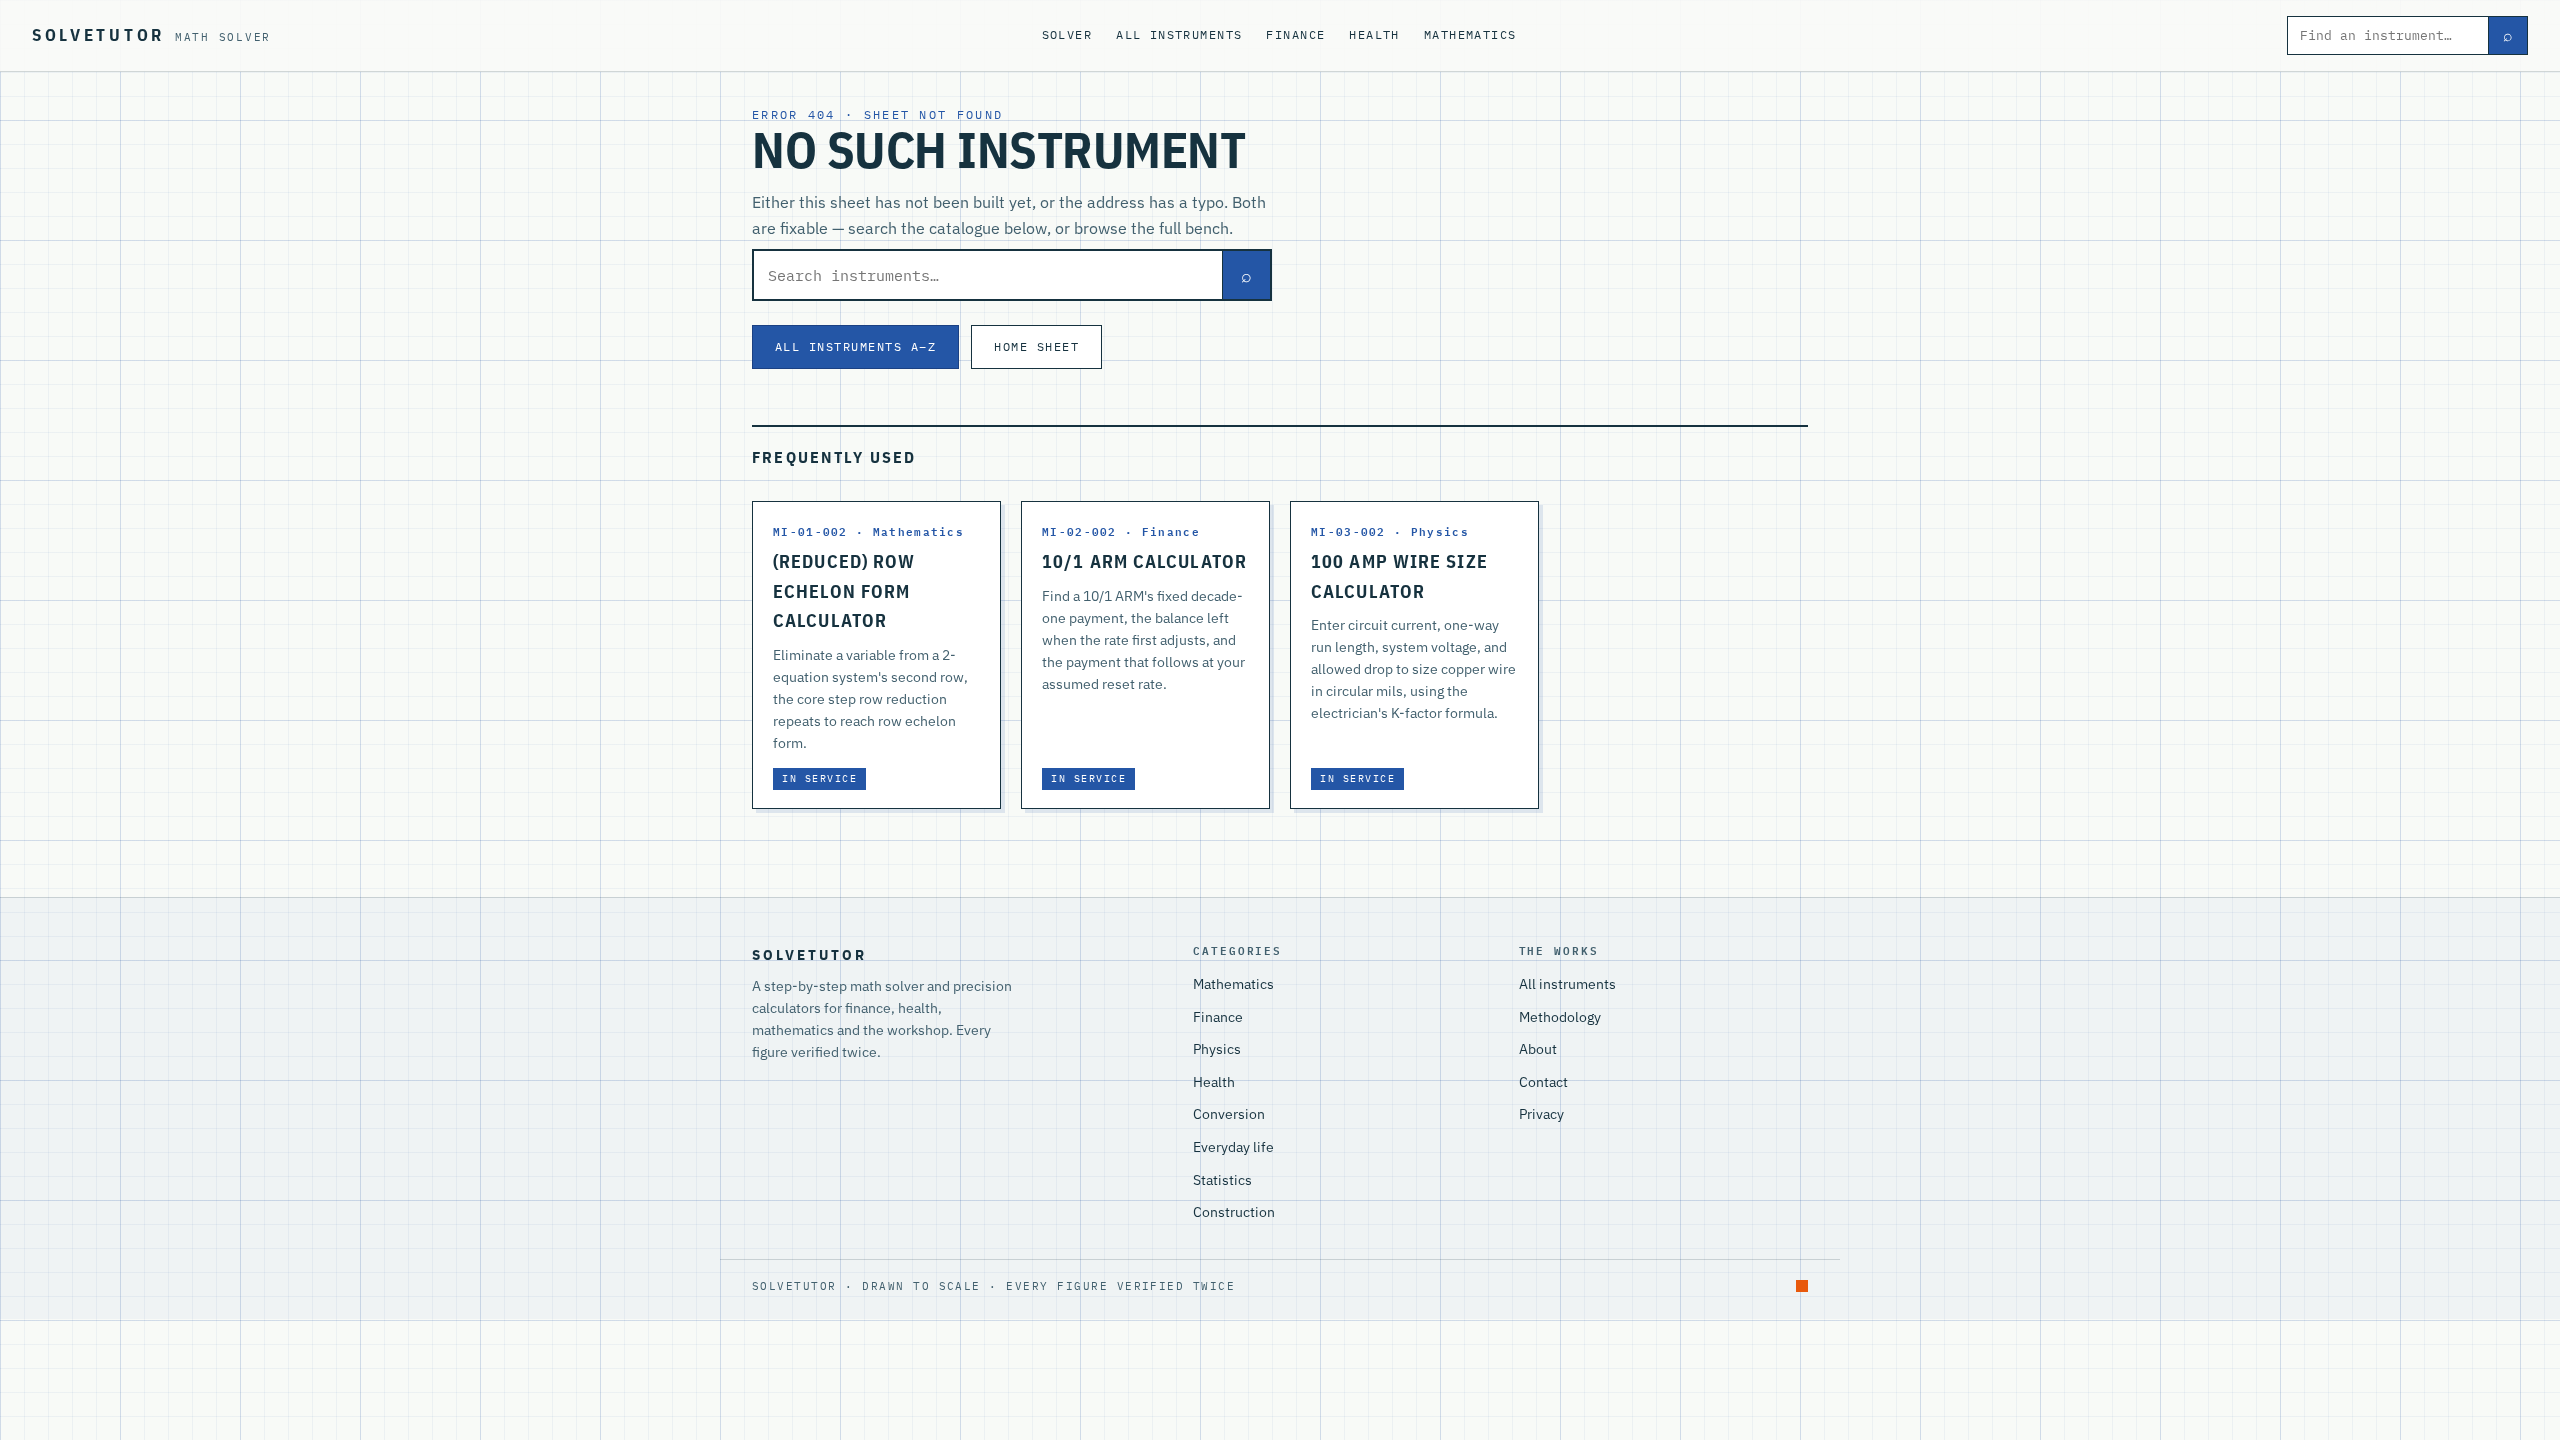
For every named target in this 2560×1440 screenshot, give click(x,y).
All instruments (1179, 34)
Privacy (1541, 1114)
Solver (1067, 34)
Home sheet (1036, 346)
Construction (1234, 1212)
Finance (1295, 34)
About (1538, 1049)
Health (1374, 34)
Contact (1543, 1082)
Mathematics (1470, 34)
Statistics (1222, 1180)
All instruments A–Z (855, 346)
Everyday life (1233, 1147)
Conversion (1229, 1114)
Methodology (1560, 1017)
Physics (1217, 1049)
